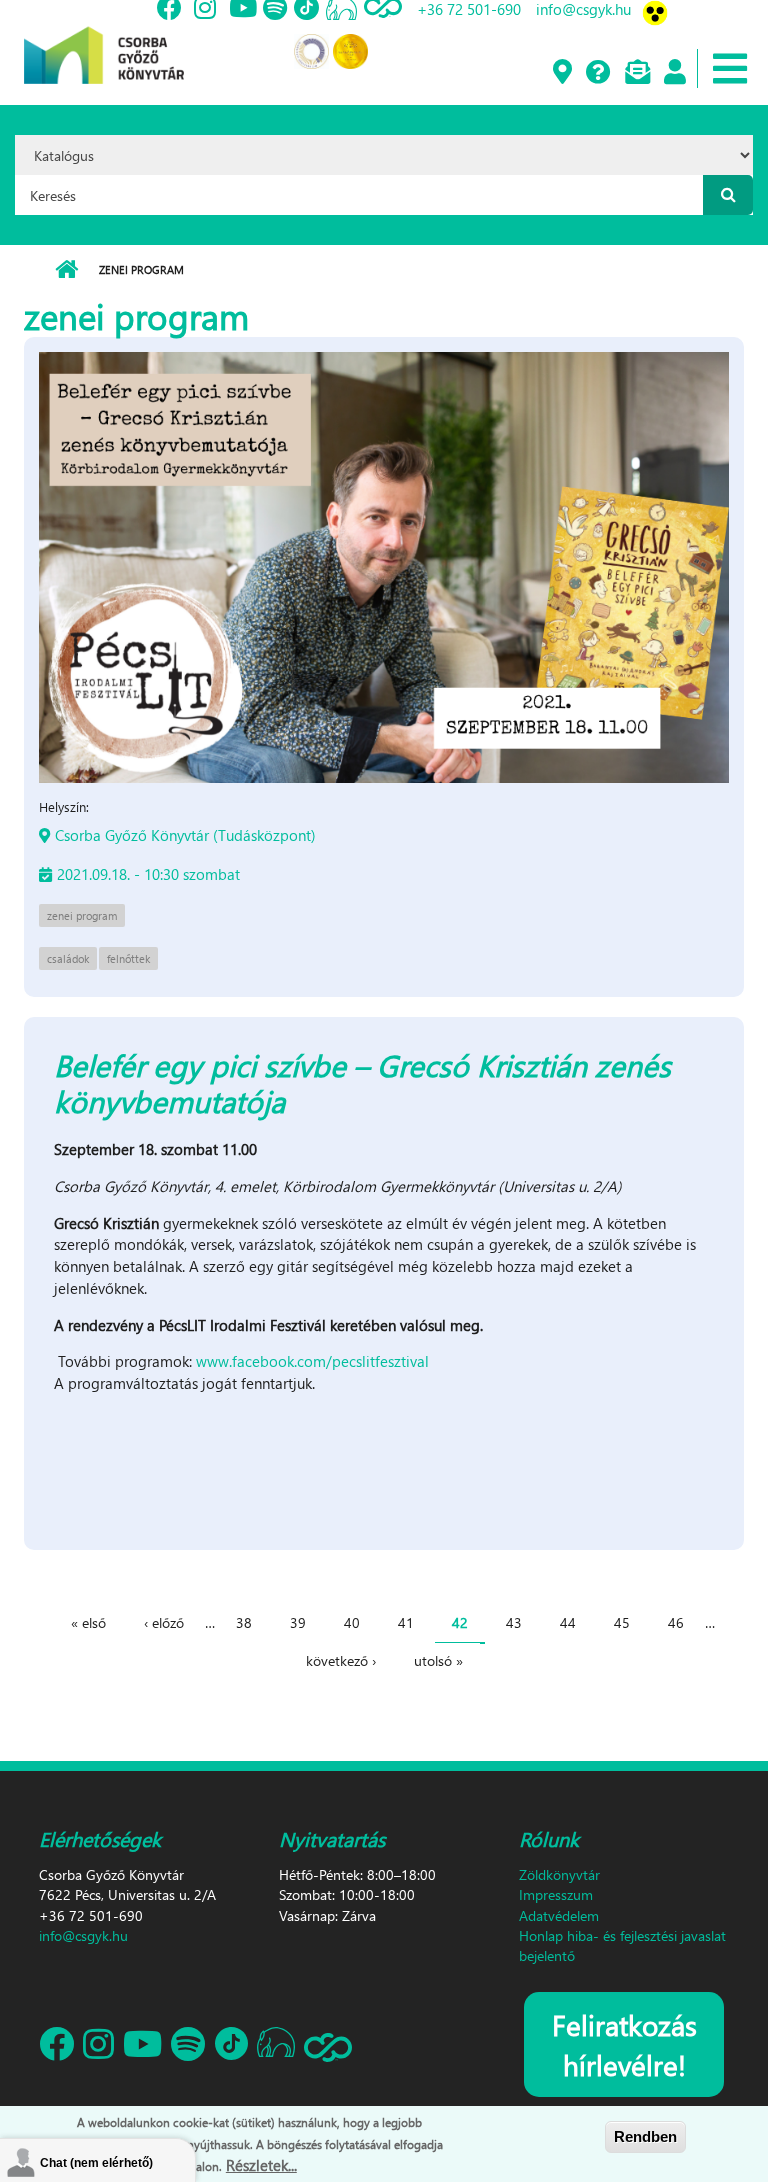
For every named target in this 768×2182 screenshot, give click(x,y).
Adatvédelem (559, 1915)
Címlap (66, 270)
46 (676, 1622)
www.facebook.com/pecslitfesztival (312, 1361)
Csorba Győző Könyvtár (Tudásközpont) (185, 835)
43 (514, 1622)
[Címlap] (104, 40)
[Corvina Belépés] (674, 73)
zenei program (82, 915)
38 (244, 1622)
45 (622, 1622)
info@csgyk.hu (83, 1935)
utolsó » (438, 1660)
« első (88, 1622)
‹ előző (164, 1622)
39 (298, 1622)
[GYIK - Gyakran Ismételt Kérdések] (597, 73)
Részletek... (261, 2165)
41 (406, 1622)
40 (352, 1622)
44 (568, 1622)
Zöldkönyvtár (559, 1874)
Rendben (645, 2136)
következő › (341, 1660)
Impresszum (556, 1894)
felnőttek (128, 958)
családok (68, 958)
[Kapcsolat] (636, 73)
